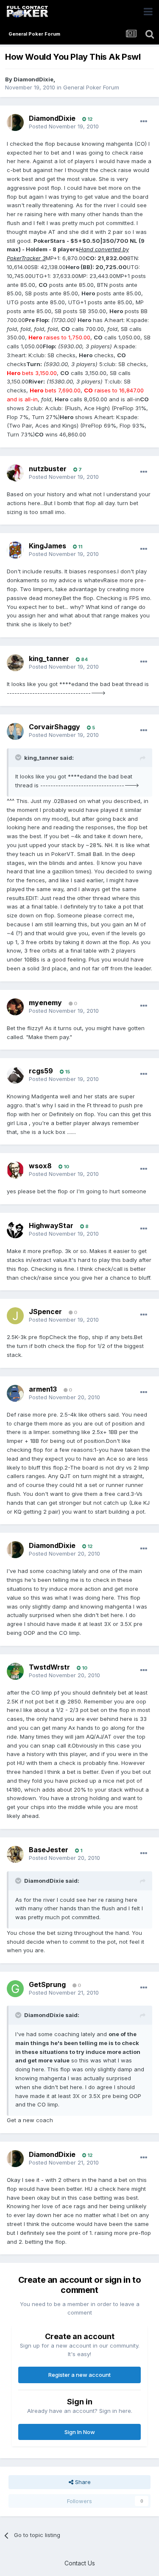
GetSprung (47, 1984)
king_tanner (49, 659)
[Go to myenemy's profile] (15, 1007)
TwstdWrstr (49, 1667)
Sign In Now (80, 2432)
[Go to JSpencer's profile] (15, 1316)
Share (82, 2482)
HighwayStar (51, 1225)
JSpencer (45, 1312)
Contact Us (80, 2563)
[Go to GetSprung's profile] (15, 1989)
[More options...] (144, 122)
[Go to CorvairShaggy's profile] (15, 731)
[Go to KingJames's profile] (15, 550)
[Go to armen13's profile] (15, 1393)
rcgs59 (41, 1071)
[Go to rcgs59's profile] (15, 1075)
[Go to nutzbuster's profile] (15, 473)
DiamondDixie (33, 79)
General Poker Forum (91, 87)
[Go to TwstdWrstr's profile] (15, 1671)
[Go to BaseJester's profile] (15, 1854)
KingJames (47, 546)
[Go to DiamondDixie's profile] (15, 122)
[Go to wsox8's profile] (15, 1170)
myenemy (45, 1003)
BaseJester (49, 1850)
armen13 (43, 1389)
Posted (64, 126)
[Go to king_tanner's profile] (15, 663)
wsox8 (40, 1166)
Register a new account (79, 2375)
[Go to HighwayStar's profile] (15, 1230)
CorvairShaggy (54, 727)
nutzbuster (48, 469)
